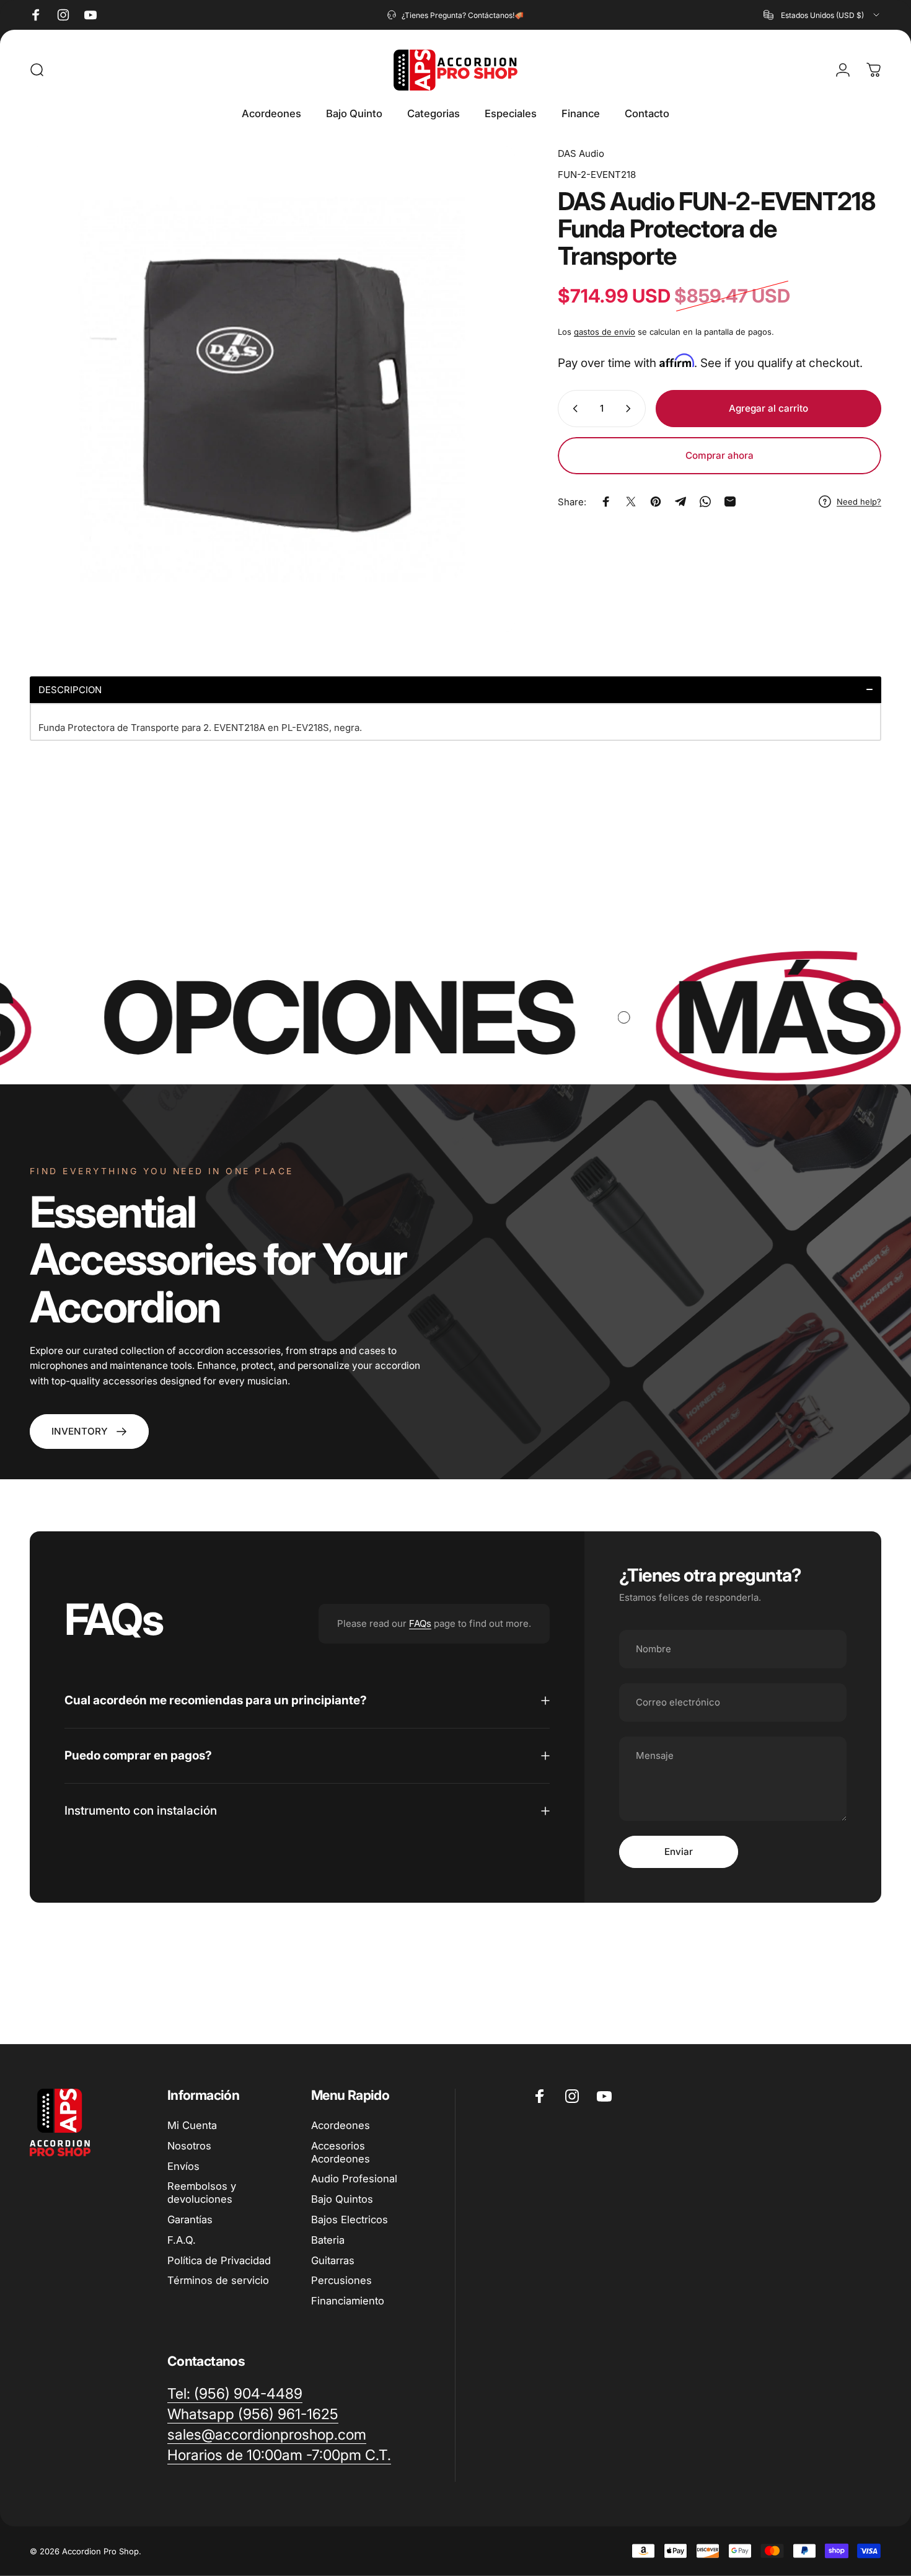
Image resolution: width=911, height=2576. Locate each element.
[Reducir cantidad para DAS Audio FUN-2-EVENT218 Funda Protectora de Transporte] (573, 409)
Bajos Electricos (350, 2220)
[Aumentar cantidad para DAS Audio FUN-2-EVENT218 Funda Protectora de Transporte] (631, 409)
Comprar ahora (720, 455)
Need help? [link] (859, 502)
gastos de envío (605, 332)
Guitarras (333, 2260)
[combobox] (822, 15)
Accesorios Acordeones (341, 2152)
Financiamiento (348, 2301)
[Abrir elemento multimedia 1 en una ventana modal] (272, 389)
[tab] (455, 690)
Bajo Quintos (342, 2199)
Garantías (190, 2220)
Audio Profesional (354, 2179)
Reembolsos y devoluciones (202, 2193)
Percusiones (341, 2280)
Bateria (328, 2240)
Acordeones (341, 2125)
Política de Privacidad (219, 2260)
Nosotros (189, 2146)
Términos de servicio (218, 2280)
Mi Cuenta (192, 2125)
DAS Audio (581, 153)
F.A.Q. (182, 2240)
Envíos (183, 2166)
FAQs (420, 1623)
